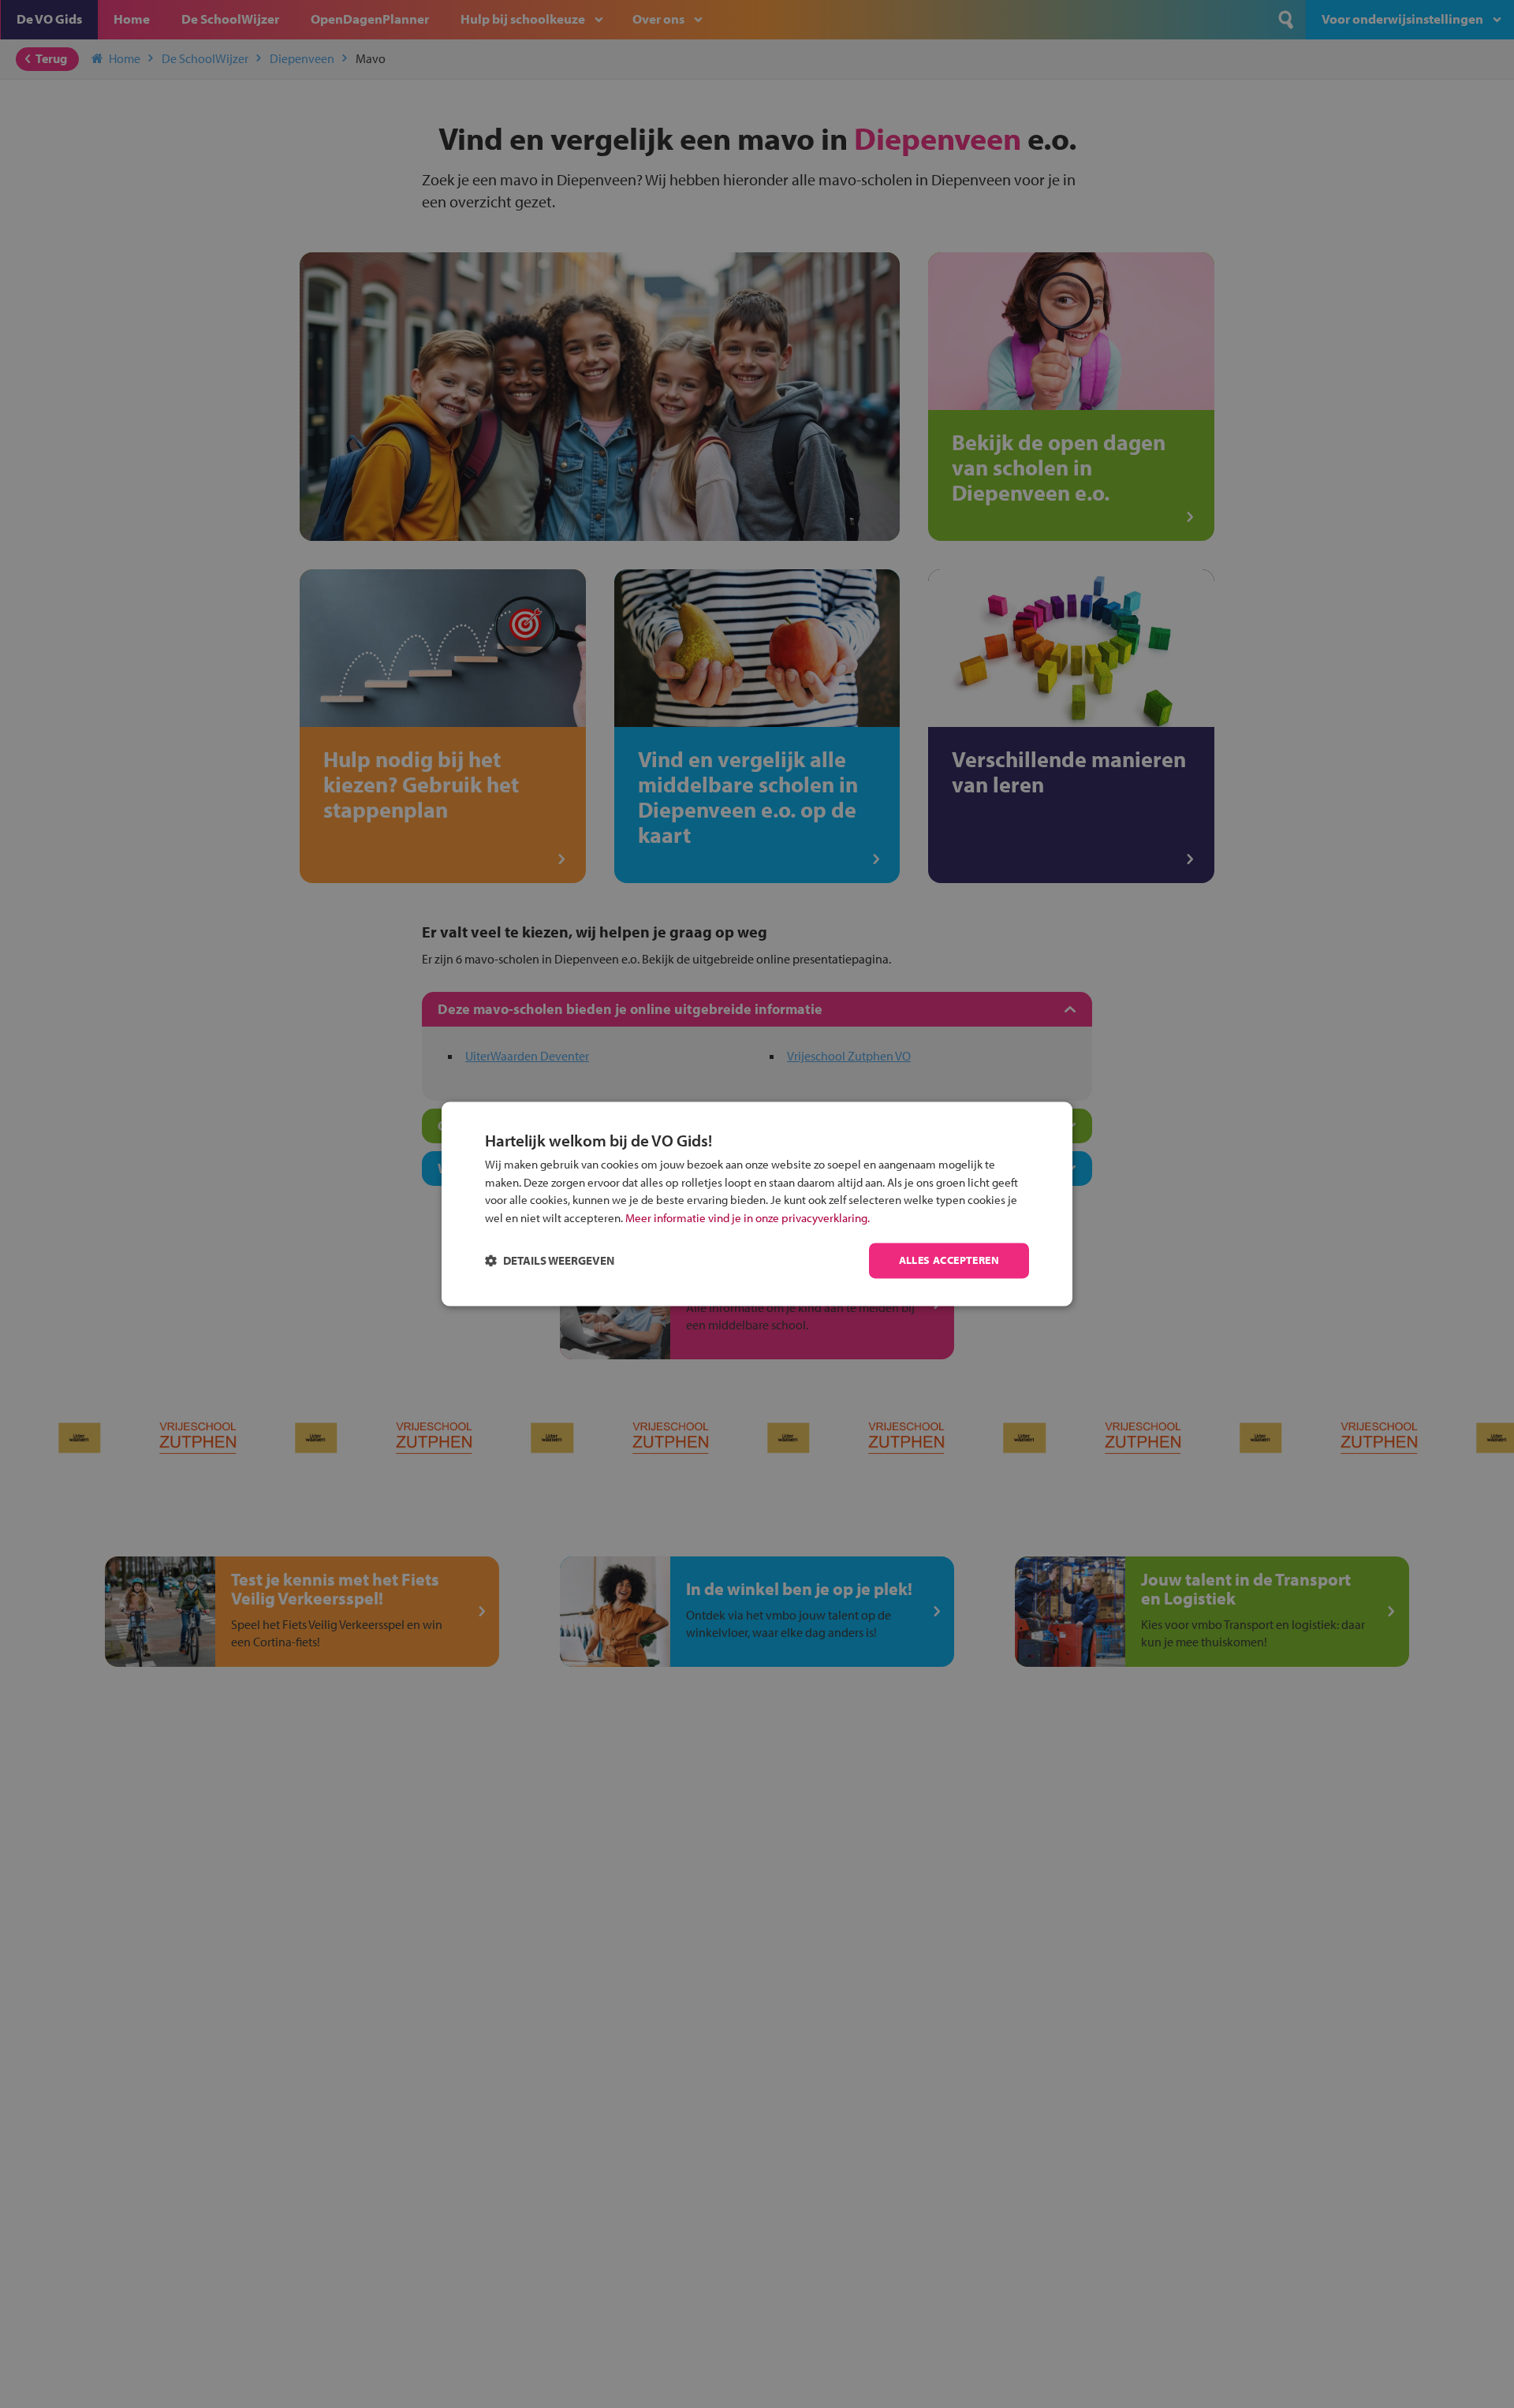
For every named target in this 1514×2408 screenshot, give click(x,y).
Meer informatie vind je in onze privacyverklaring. (748, 1218)
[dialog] (757, 1204)
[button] (550, 1261)
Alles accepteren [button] (949, 1261)
